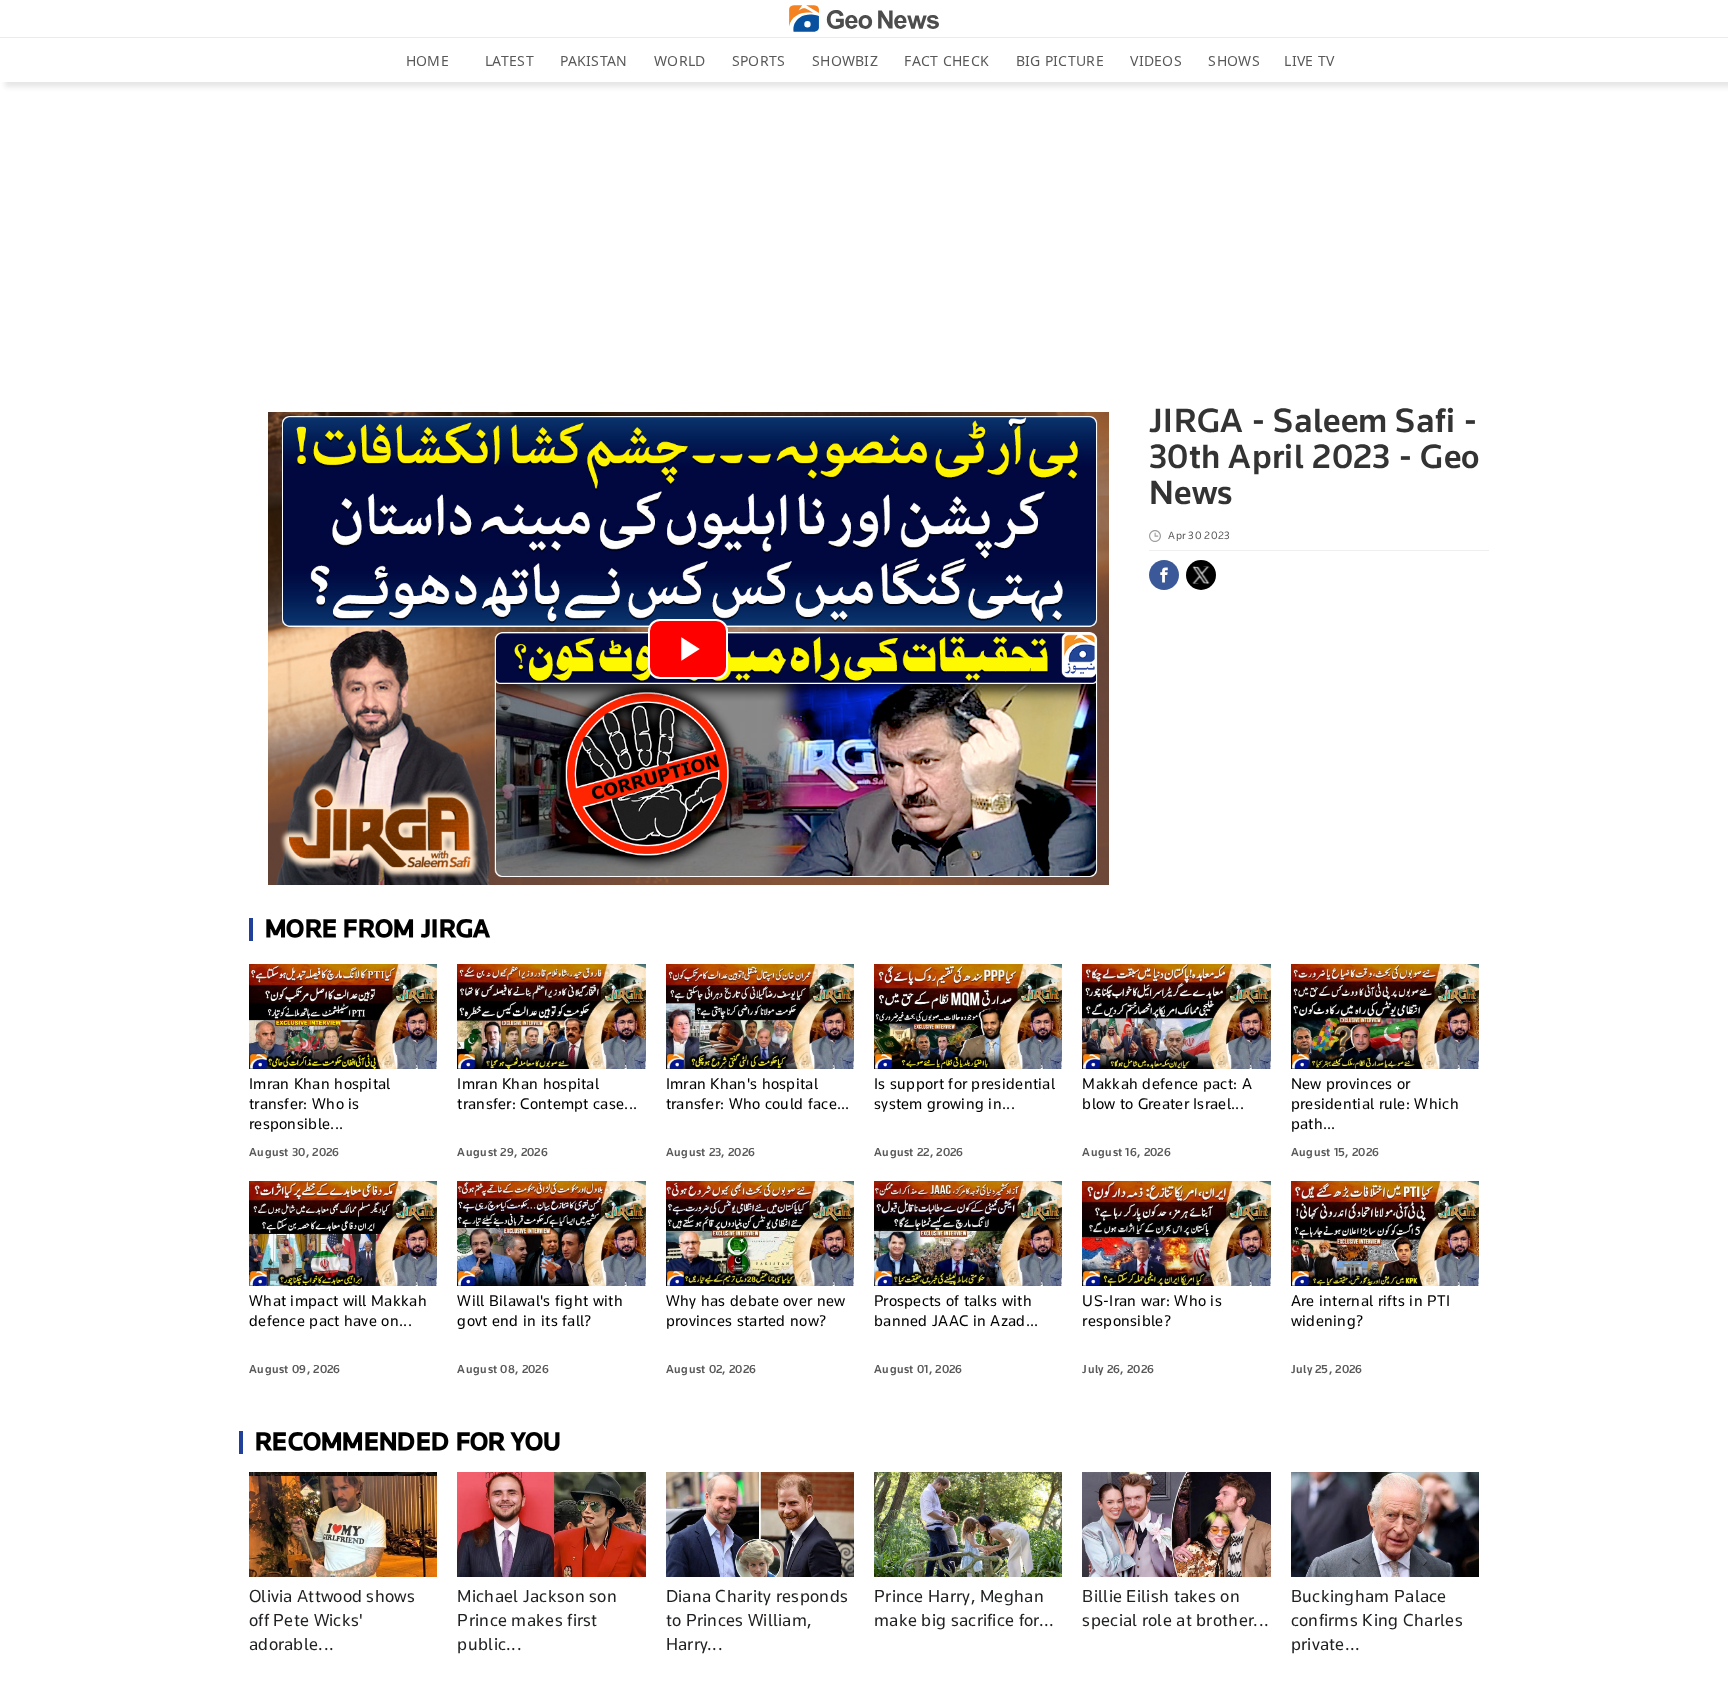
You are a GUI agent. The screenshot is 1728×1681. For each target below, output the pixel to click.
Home (427, 60)
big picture (1060, 60)
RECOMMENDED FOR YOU (408, 1441)
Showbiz (845, 60)
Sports (759, 60)
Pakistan (593, 60)
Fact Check (946, 60)
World (680, 60)
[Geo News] (864, 18)
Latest (509, 60)
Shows (1234, 60)
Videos (1156, 60)
